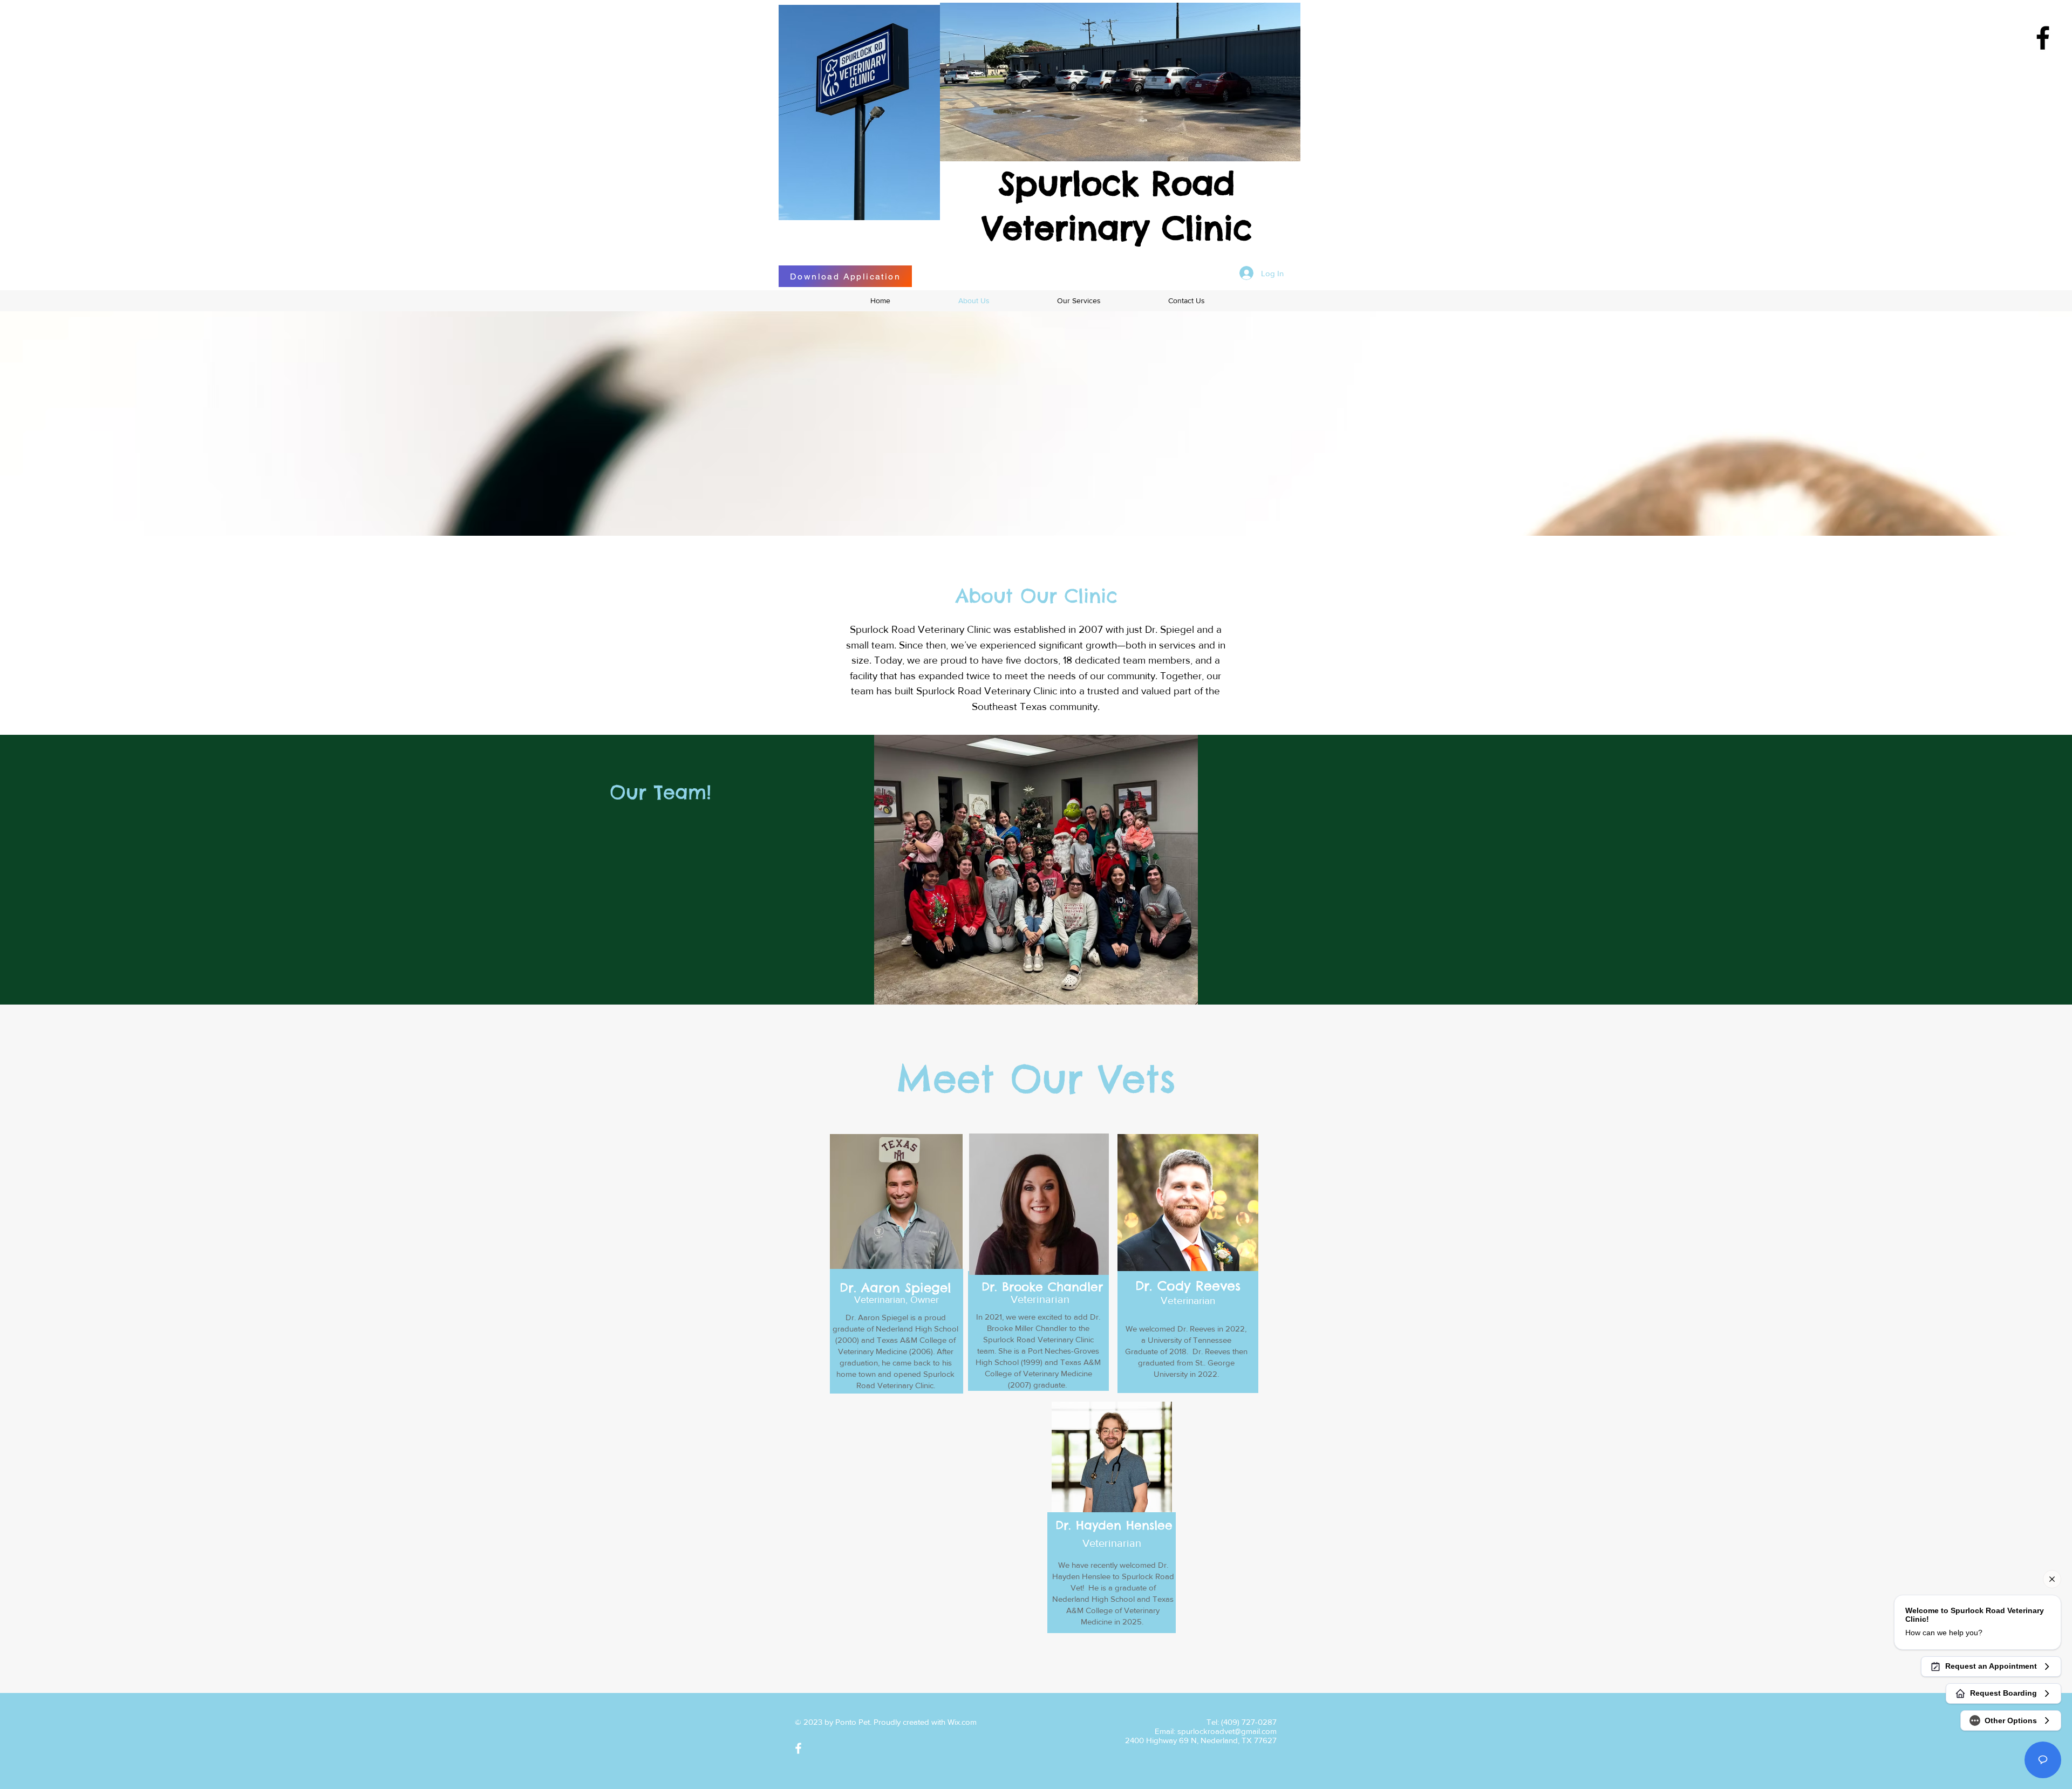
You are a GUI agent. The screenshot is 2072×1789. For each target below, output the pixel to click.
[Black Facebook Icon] (2043, 38)
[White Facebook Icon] (798, 1748)
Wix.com (962, 1722)
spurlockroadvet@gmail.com (1227, 1731)
